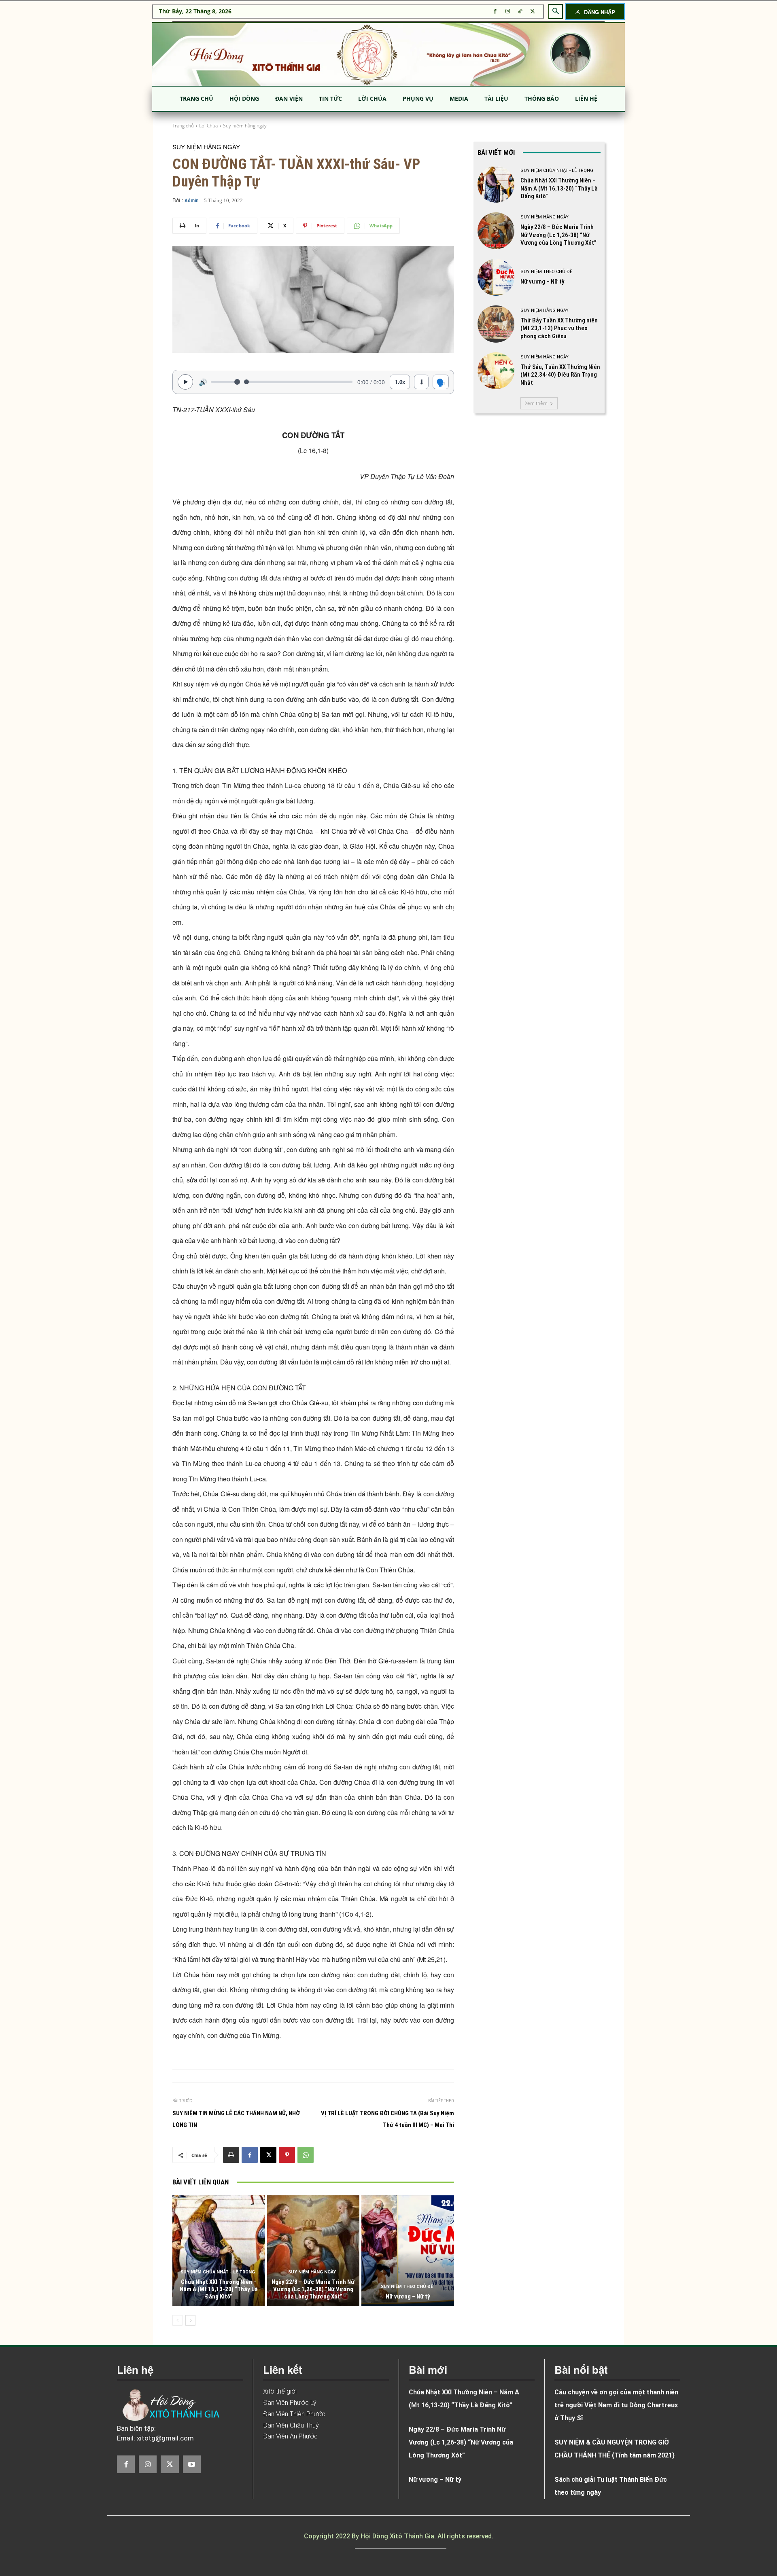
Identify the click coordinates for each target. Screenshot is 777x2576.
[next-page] (190, 2320)
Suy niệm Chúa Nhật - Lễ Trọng (218, 2272)
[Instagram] (508, 12)
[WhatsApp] (306, 2155)
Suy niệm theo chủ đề (407, 2287)
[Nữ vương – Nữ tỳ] (408, 2251)
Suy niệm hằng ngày (245, 126)
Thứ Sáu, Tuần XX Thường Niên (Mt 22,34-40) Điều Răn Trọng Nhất (560, 375)
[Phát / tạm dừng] (185, 382)
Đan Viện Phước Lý (290, 2403)
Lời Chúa (208, 126)
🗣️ (441, 382)
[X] (533, 12)
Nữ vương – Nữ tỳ (408, 2296)
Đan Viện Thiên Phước (294, 2414)
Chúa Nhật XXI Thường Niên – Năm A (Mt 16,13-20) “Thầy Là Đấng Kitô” (219, 2289)
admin (192, 200)
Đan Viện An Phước (290, 2436)
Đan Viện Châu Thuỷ (291, 2425)
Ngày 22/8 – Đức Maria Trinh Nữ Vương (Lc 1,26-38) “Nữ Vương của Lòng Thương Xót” (313, 2289)
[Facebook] (495, 12)
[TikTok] (520, 12)
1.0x (400, 382)
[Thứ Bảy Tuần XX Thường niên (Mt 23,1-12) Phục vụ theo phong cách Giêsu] (496, 324)
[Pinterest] (287, 2155)
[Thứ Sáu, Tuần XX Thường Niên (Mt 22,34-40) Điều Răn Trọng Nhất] (496, 371)
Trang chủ (183, 126)
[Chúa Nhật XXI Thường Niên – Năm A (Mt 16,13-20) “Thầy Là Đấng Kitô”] (219, 2251)
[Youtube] (192, 2464)
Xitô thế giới (280, 2391)
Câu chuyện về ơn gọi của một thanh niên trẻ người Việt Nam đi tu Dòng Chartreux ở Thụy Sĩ (616, 2405)
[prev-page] (177, 2320)
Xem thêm (536, 403)
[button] (556, 11)
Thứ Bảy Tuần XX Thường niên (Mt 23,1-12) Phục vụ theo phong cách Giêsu (559, 328)
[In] (231, 2155)
